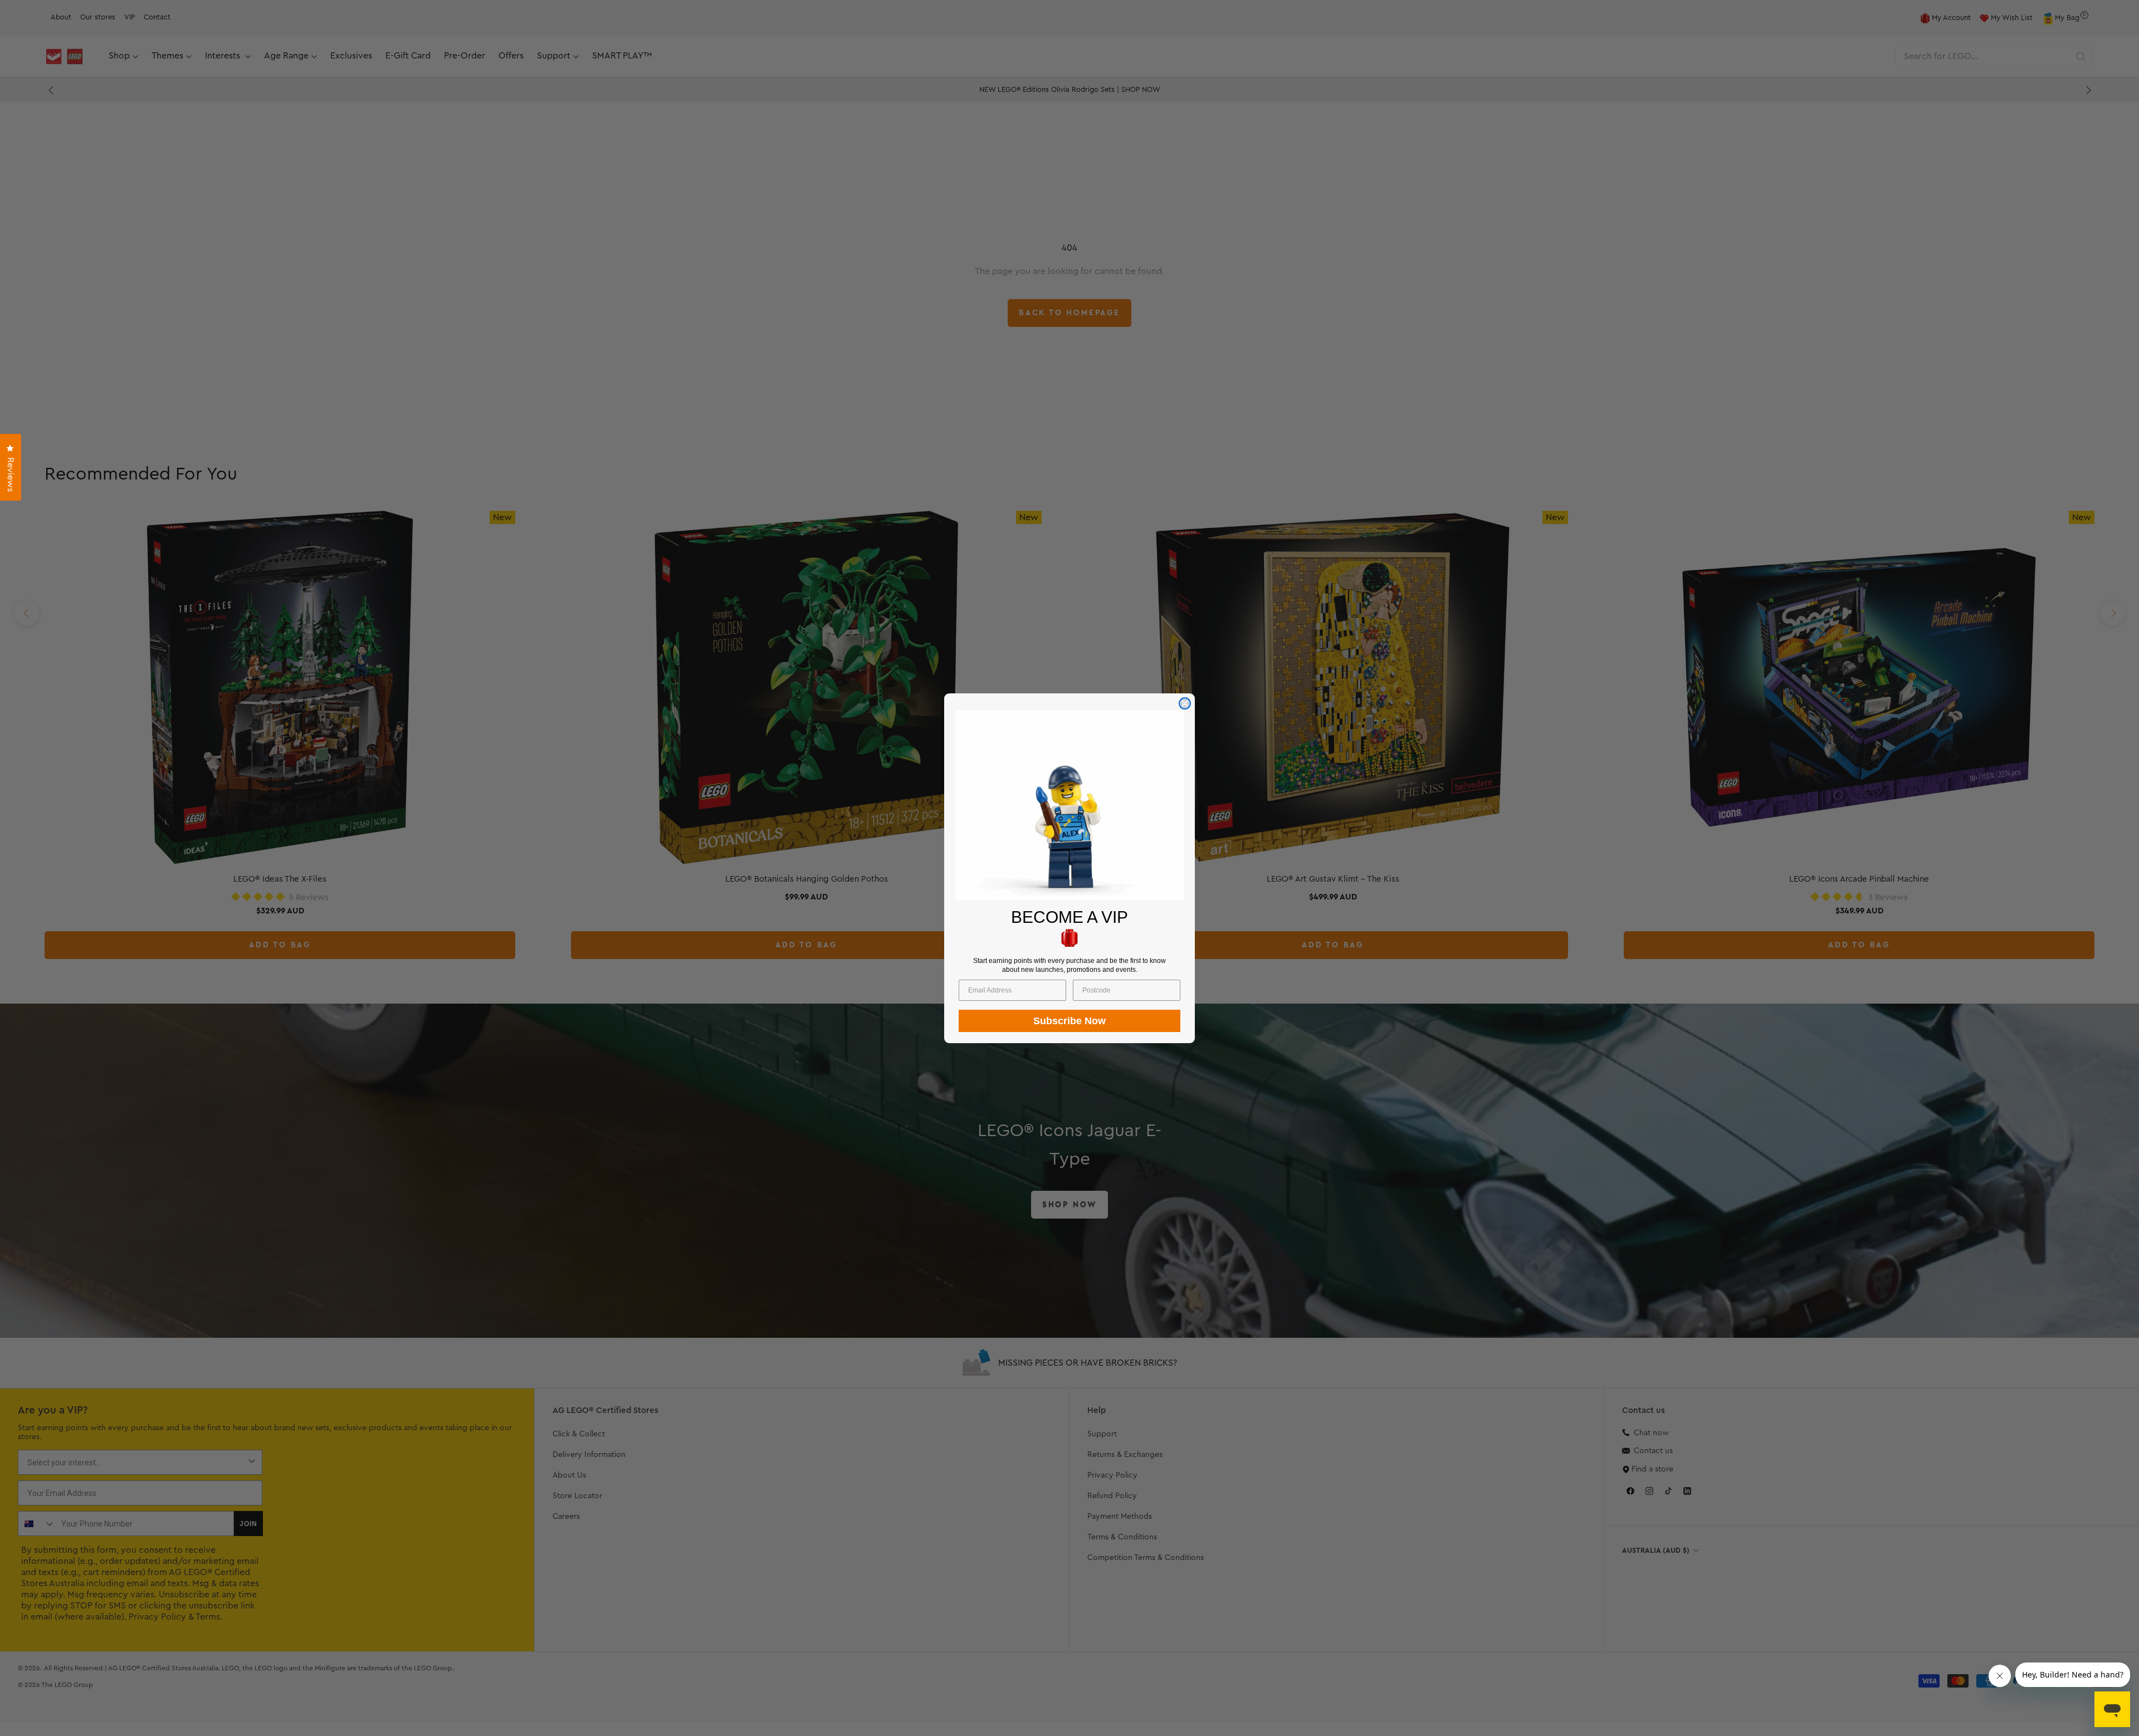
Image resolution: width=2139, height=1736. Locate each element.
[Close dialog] (1185, 703)
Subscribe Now (1069, 1020)
